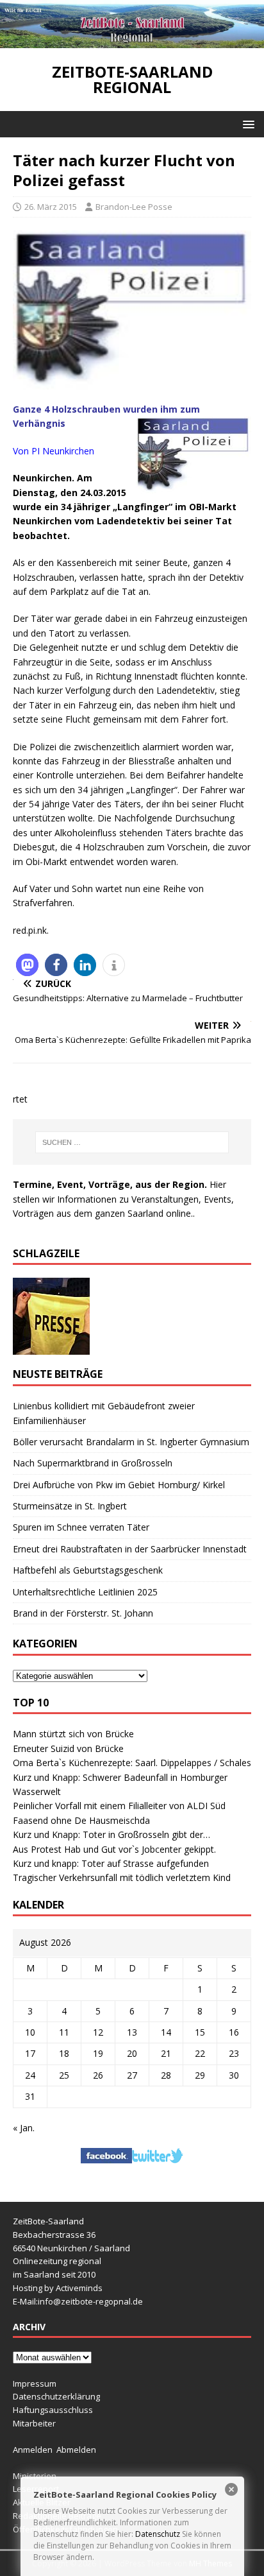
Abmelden (76, 2450)
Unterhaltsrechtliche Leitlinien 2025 (85, 1592)
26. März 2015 (51, 207)
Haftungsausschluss (53, 2410)
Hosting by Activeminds (58, 2288)
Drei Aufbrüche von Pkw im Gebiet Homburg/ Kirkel (119, 1485)
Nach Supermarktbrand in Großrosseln (93, 1463)
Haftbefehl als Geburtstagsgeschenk (88, 1570)
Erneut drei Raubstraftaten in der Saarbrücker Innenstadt (130, 1549)
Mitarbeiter (34, 2423)
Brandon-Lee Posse (134, 207)
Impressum (35, 2383)
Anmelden (33, 2450)
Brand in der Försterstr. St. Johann (83, 1613)
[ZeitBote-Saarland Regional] (132, 41)
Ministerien (35, 2476)
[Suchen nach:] (132, 1142)
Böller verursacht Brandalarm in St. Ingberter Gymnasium (131, 1442)
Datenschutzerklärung (56, 2396)
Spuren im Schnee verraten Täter (81, 1527)
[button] (246, 124)
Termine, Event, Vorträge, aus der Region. (110, 1184)
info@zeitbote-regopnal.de (90, 2301)
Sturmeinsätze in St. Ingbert (70, 1506)
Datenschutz (158, 2534)
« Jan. (24, 2128)
